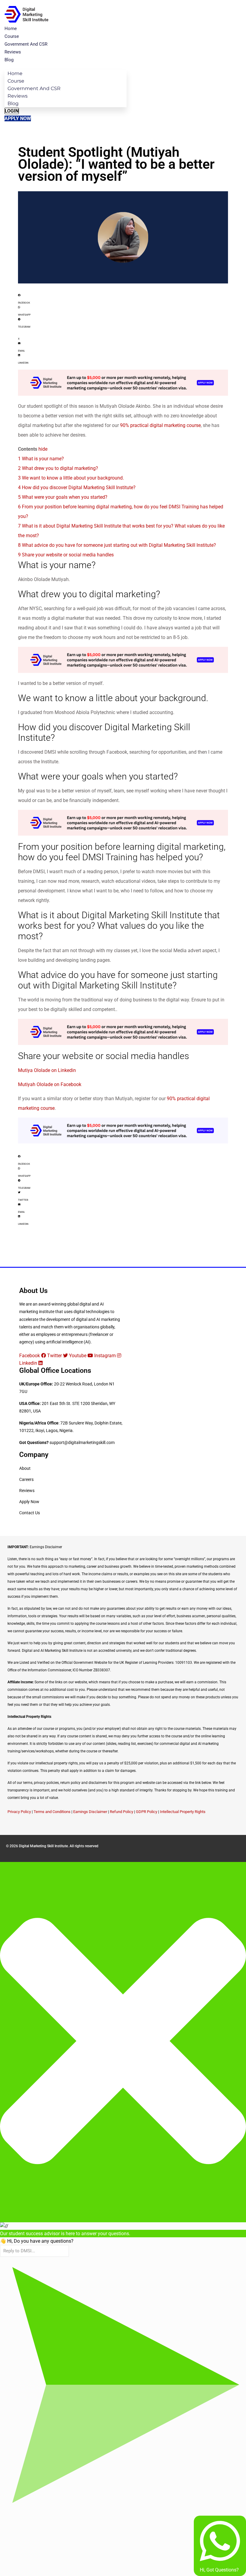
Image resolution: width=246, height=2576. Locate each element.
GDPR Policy (147, 1812)
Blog (9, 60)
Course (12, 36)
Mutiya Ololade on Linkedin (47, 1070)
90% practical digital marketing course (160, 425)
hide (43, 449)
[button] (123, 298)
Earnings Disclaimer (90, 1812)
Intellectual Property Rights (183, 1812)
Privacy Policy (19, 1812)
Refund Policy (121, 1812)
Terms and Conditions (52, 1812)
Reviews (13, 52)
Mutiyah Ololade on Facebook (50, 1084)
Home (11, 29)
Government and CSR (26, 44)
